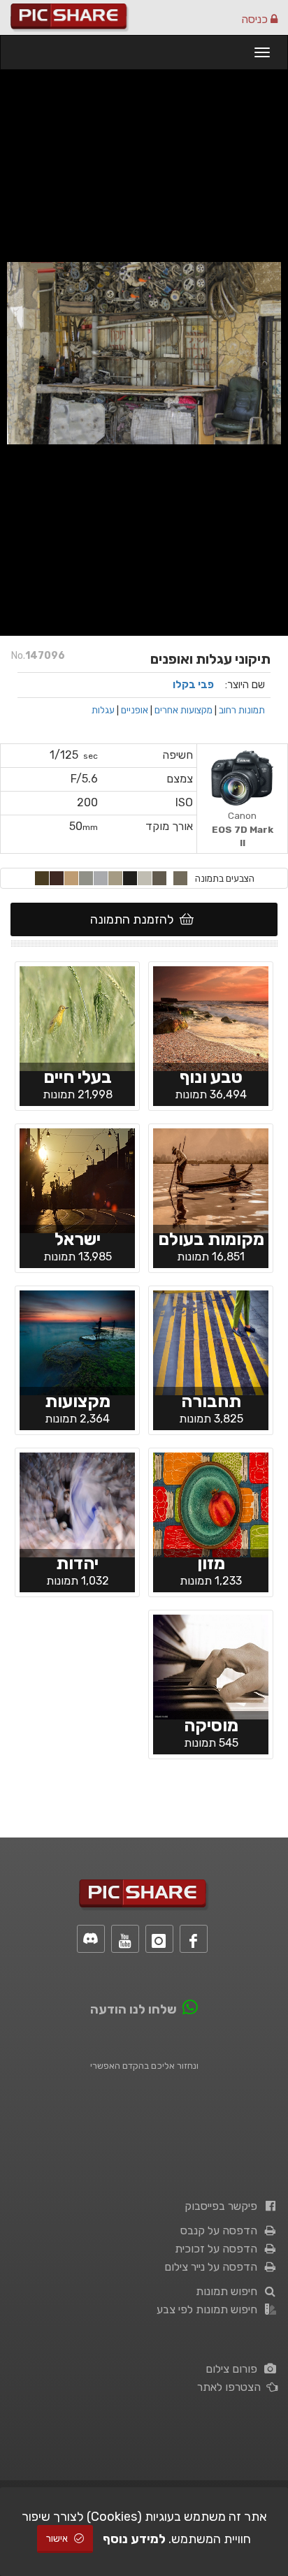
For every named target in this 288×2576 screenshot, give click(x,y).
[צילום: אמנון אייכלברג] (211, 1017)
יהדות (77, 1563)
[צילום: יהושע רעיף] (211, 1504)
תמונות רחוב (242, 710)
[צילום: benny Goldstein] (211, 1341)
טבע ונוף (211, 1077)
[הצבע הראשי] (180, 878)
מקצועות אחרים (183, 710)
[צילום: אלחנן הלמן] (77, 1504)
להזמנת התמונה (135, 919)
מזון (211, 1563)
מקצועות (78, 1401)
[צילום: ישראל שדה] (77, 1017)
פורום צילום (234, 2369)
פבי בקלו (193, 685)
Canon (243, 829)
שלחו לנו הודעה (134, 2009)
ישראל (78, 1239)
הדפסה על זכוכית (219, 2249)
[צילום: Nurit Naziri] (211, 1666)
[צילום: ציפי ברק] (211, 1179)
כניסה (256, 19)
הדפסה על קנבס (222, 2231)
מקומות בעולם (211, 1239)
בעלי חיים (78, 1077)
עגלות (103, 710)
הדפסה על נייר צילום (214, 2267)
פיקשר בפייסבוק (224, 2206)
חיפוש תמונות (229, 2291)
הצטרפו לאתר (232, 2387)
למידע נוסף (134, 2539)
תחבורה (211, 1401)
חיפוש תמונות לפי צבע (210, 2309)
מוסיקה (211, 1725)
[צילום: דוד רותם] (77, 1179)
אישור (58, 2539)
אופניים (135, 710)
